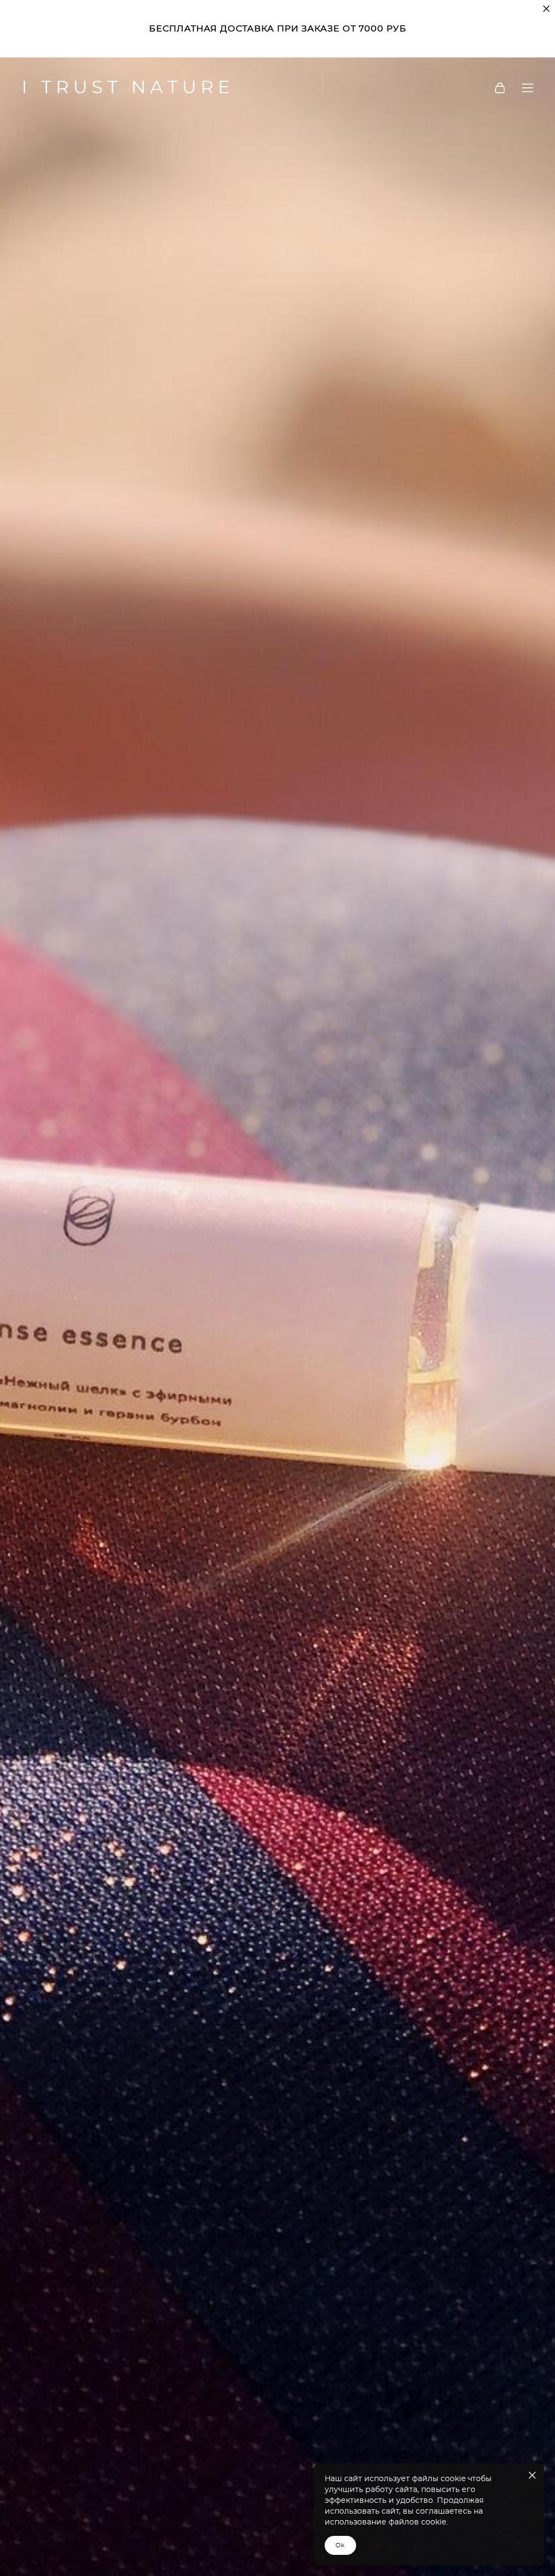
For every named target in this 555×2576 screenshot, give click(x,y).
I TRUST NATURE (128, 88)
